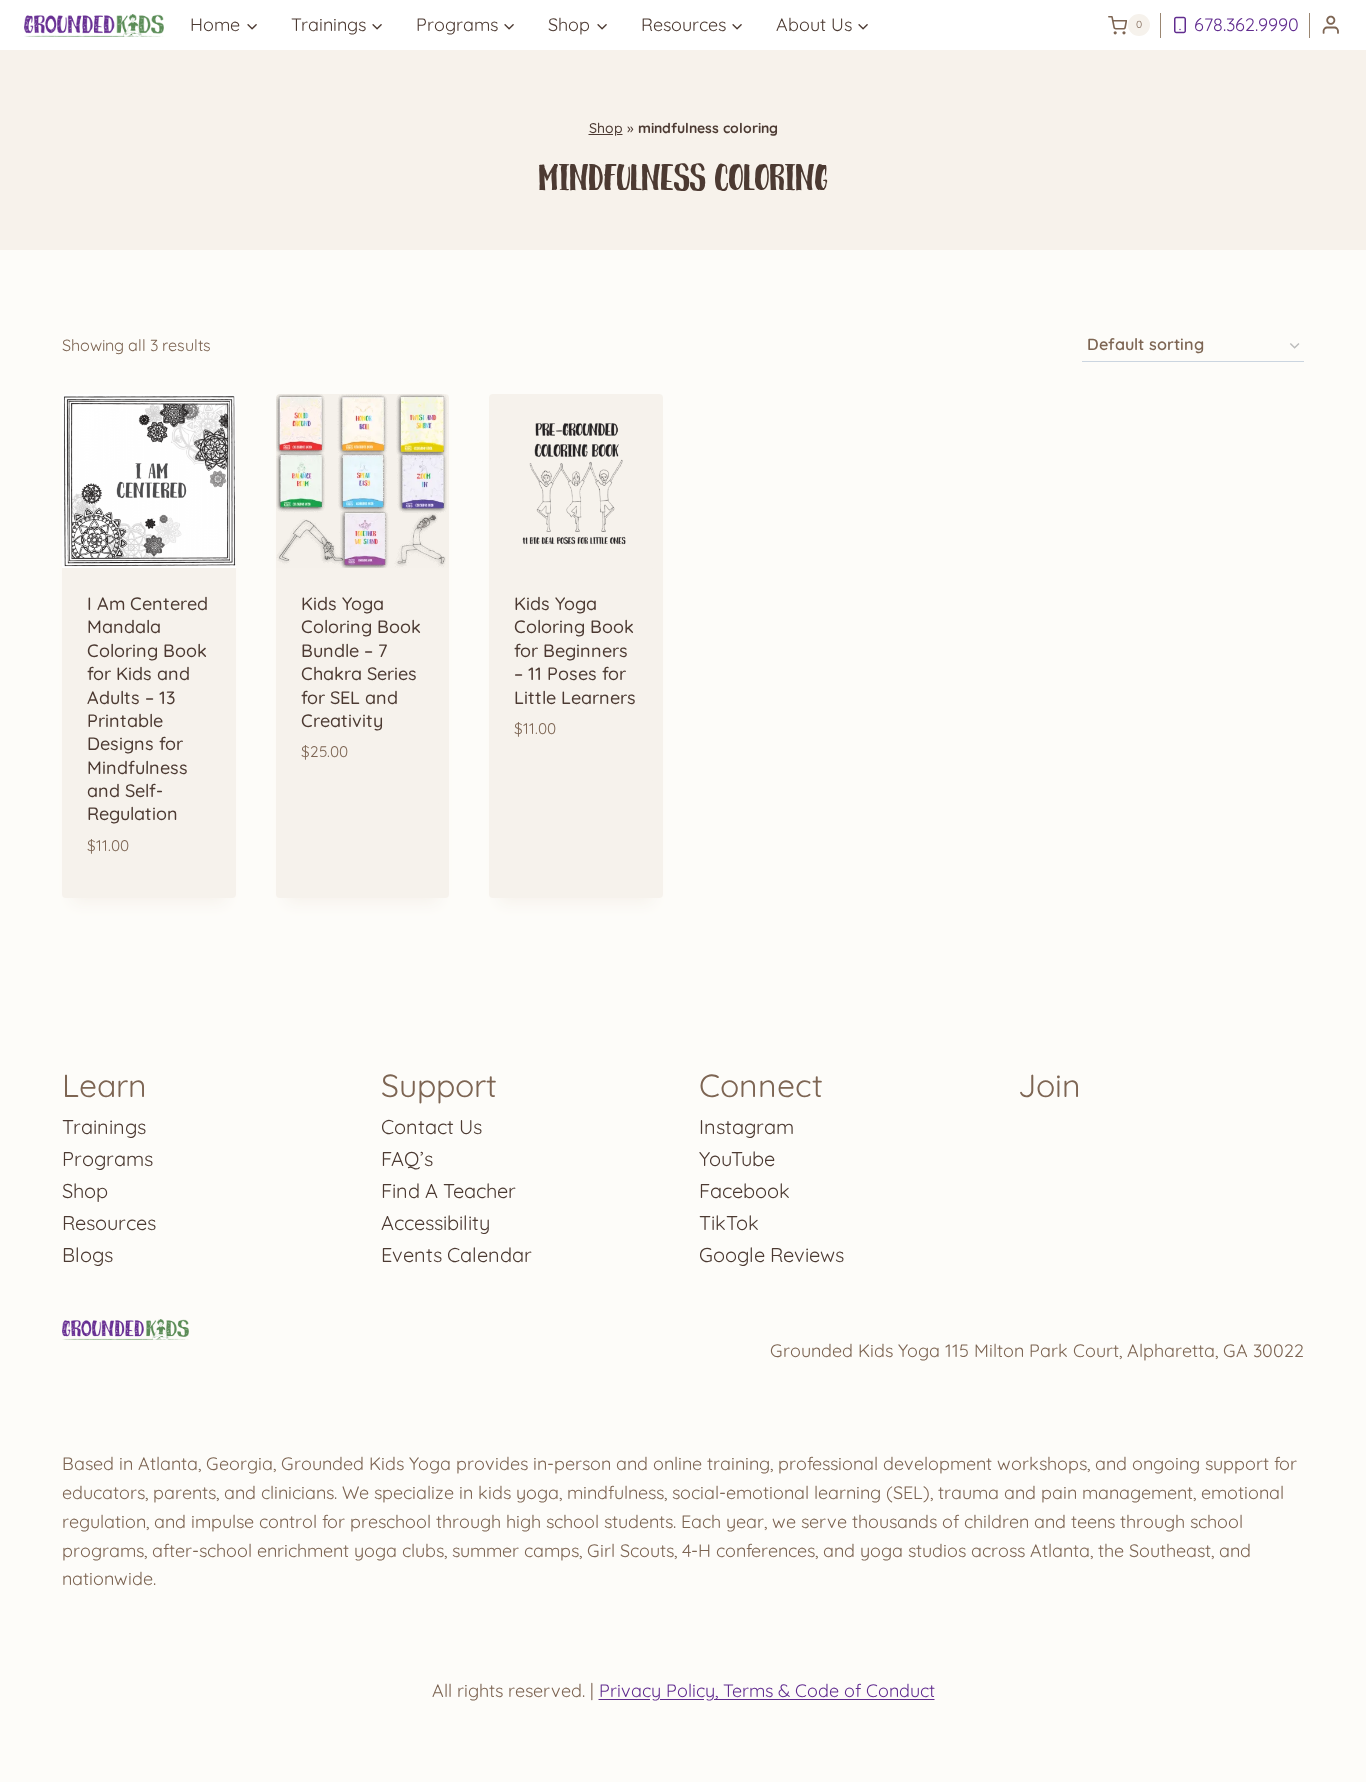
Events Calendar (456, 1254)
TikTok (729, 1222)
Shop (606, 128)
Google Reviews (771, 1254)
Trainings (104, 1126)
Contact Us (431, 1126)
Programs (107, 1158)
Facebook (744, 1190)
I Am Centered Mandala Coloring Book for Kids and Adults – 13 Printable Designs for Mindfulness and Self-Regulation (147, 709)
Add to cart (362, 821)
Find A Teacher (448, 1190)
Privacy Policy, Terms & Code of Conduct (767, 1690)
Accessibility (435, 1222)
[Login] (1331, 25)
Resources (109, 1222)
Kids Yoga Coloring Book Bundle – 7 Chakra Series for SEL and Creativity (361, 662)
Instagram (746, 1126)
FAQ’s (407, 1158)
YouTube (737, 1158)
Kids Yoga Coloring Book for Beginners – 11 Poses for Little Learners (575, 650)
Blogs (87, 1254)
